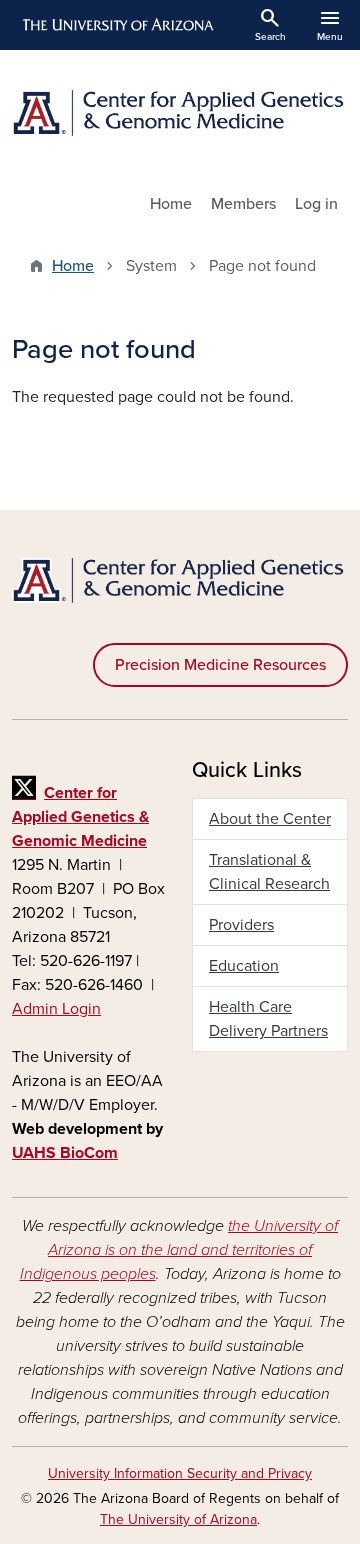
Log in (316, 204)
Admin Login (56, 1009)
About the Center (270, 819)
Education (244, 966)
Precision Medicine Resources (220, 665)
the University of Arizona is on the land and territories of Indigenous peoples (179, 1250)
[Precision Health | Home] (180, 113)
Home (171, 204)
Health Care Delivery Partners (268, 1019)
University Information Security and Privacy (180, 1473)
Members (243, 204)
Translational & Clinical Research (269, 872)
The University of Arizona (178, 1519)
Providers (241, 925)
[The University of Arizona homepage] (116, 25)
